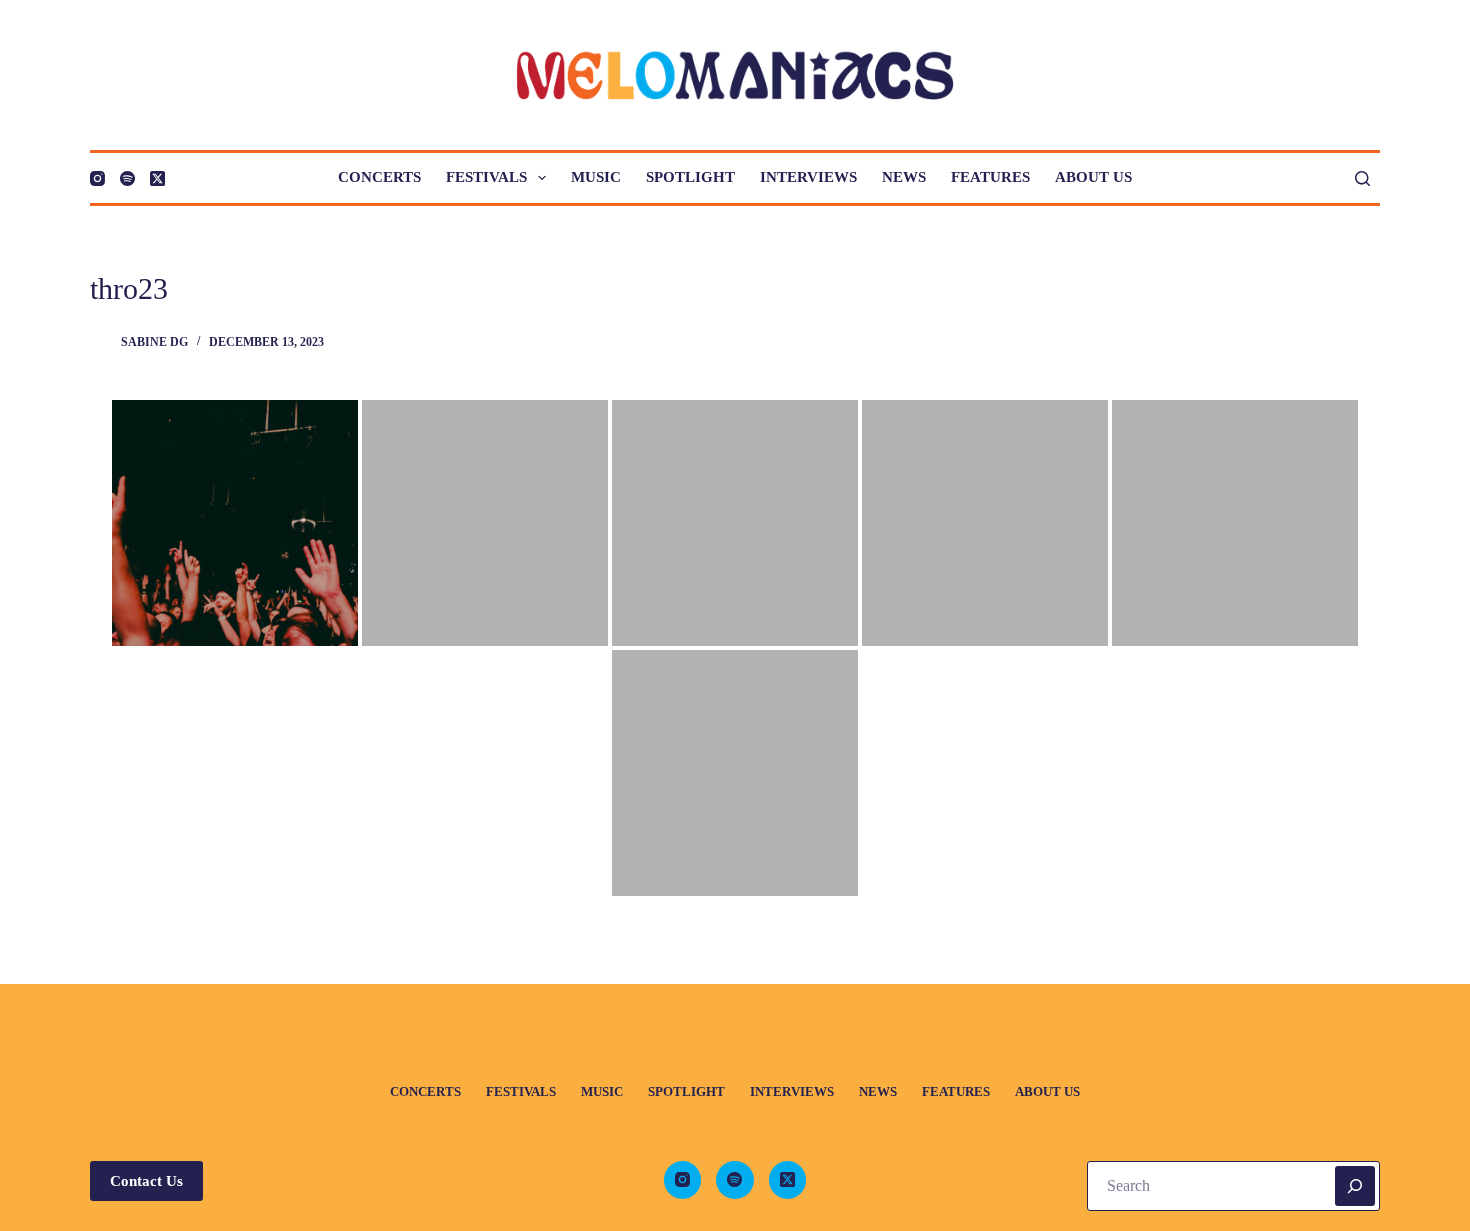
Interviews (808, 177)
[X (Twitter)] (157, 178)
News (904, 177)
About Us (1093, 177)
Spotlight (690, 177)
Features (990, 177)
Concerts (379, 177)
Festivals (486, 177)
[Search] (1362, 178)
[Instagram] (97, 178)
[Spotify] (127, 178)
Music (596, 177)
